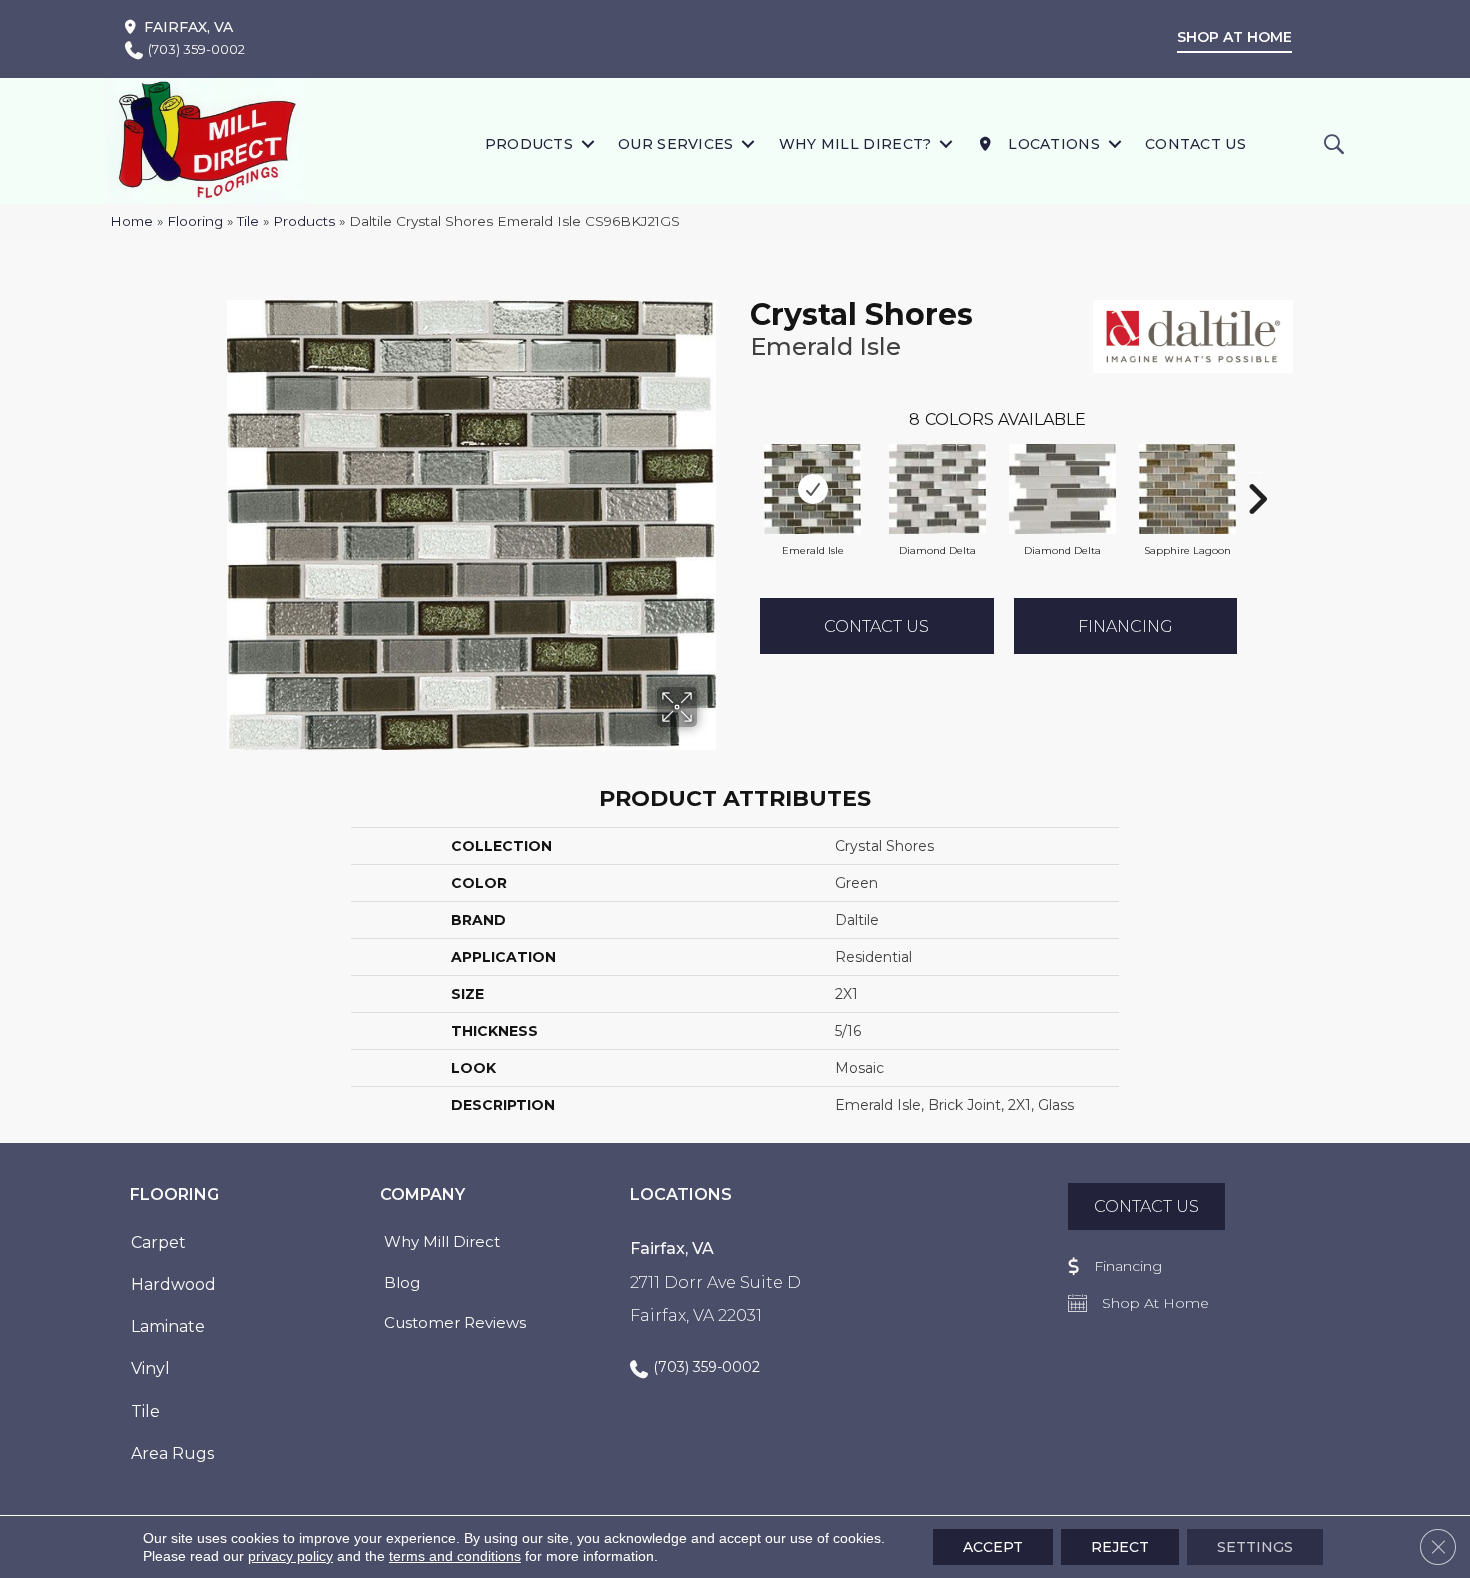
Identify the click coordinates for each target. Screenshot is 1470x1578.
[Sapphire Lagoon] (1188, 489)
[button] (587, 143)
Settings (1255, 1547)
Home (131, 221)
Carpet (158, 1242)
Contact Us (1195, 144)
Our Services (676, 144)
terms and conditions (455, 1556)
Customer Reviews (455, 1322)
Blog (402, 1282)
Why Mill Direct (442, 1241)
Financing (1125, 626)
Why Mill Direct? (855, 144)
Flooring (195, 221)
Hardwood (173, 1284)
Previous (740, 469)
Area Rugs (172, 1453)
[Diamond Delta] (938, 489)
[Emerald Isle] (813, 489)
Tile (248, 221)
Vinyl (150, 1368)
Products (529, 144)
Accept (993, 1547)
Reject (1120, 1547)
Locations (1052, 144)
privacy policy (290, 1556)
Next (1257, 469)
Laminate (168, 1326)
